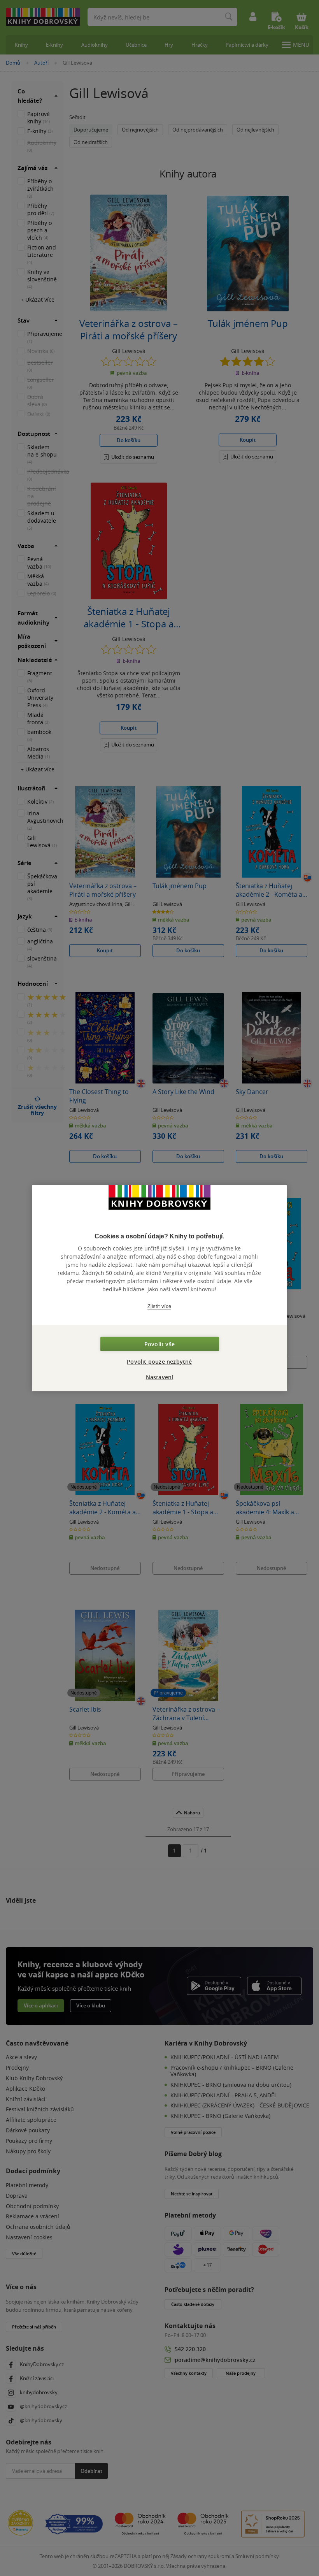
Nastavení (160, 1377)
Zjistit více (159, 1306)
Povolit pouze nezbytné (159, 1362)
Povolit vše (159, 1344)
